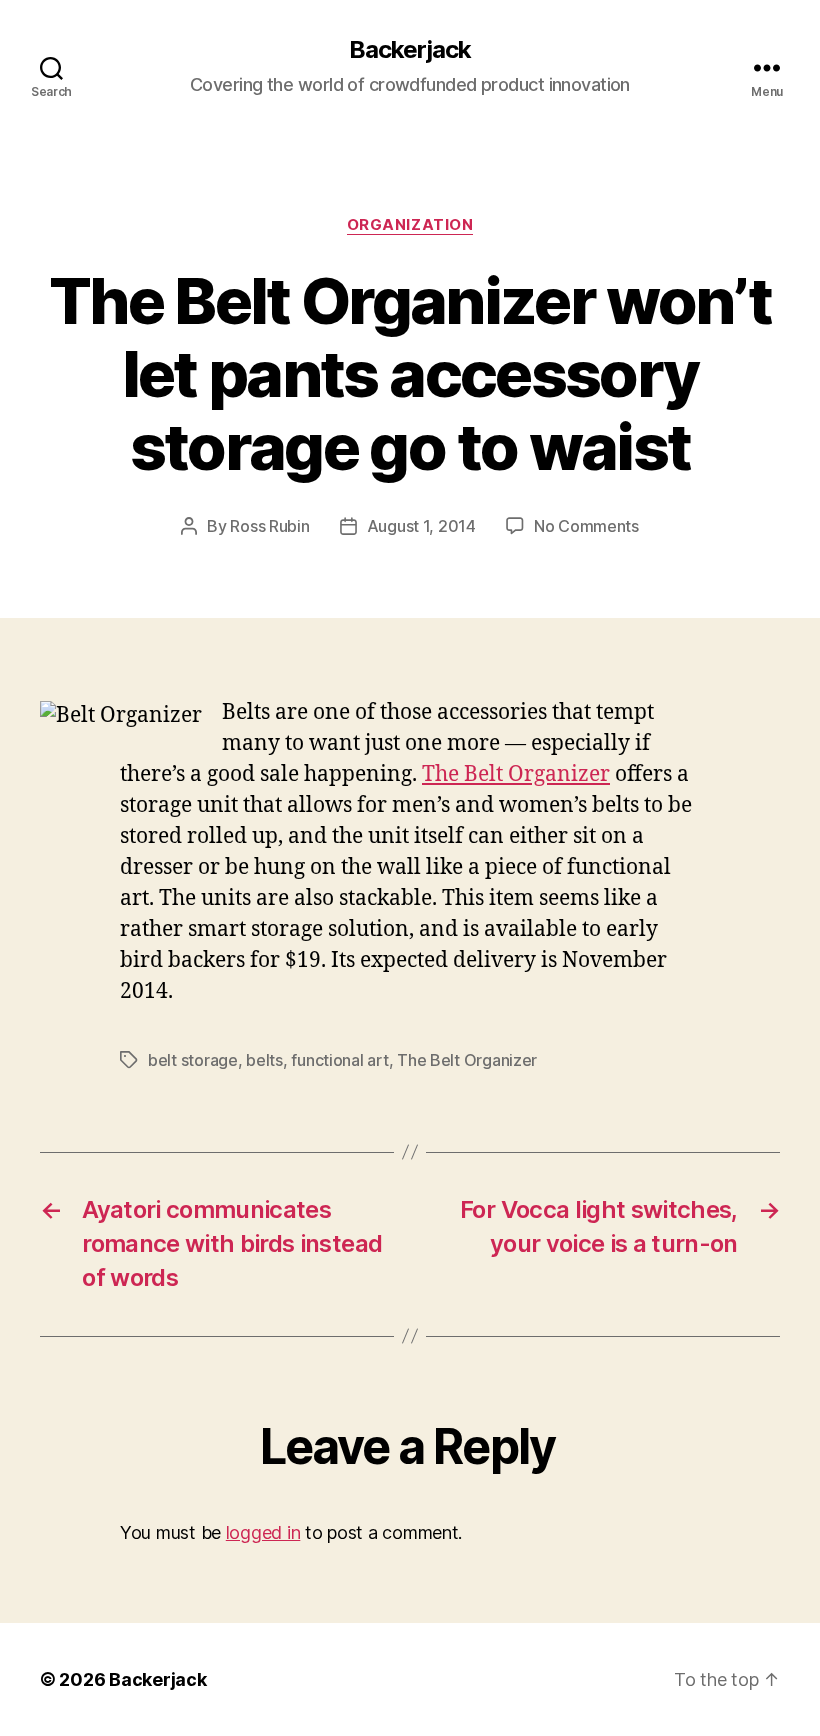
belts (264, 1060)
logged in (263, 1532)
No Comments (586, 526)
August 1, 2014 (421, 526)
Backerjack (410, 50)
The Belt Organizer (516, 774)
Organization (410, 225)
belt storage (193, 1060)
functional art (339, 1060)
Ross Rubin (269, 526)
